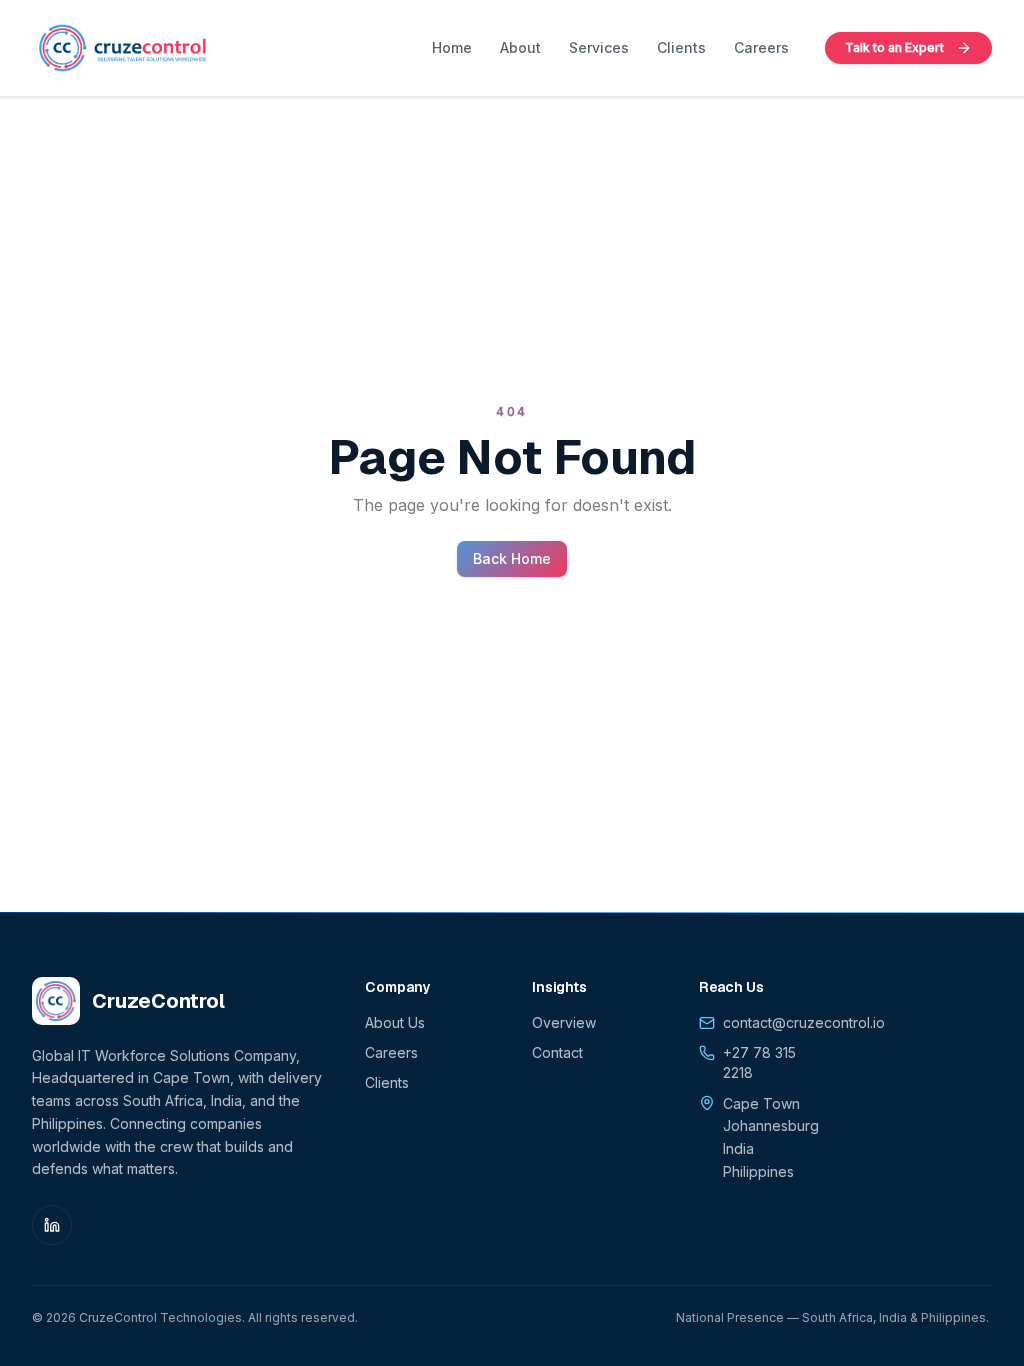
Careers (761, 47)
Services (599, 47)
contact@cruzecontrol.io (804, 1022)
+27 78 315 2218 (759, 1062)
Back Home (512, 558)
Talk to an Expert (894, 47)
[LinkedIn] (52, 1225)
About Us (395, 1022)
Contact (557, 1052)
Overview (564, 1022)
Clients (681, 47)
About (520, 47)
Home (452, 47)
